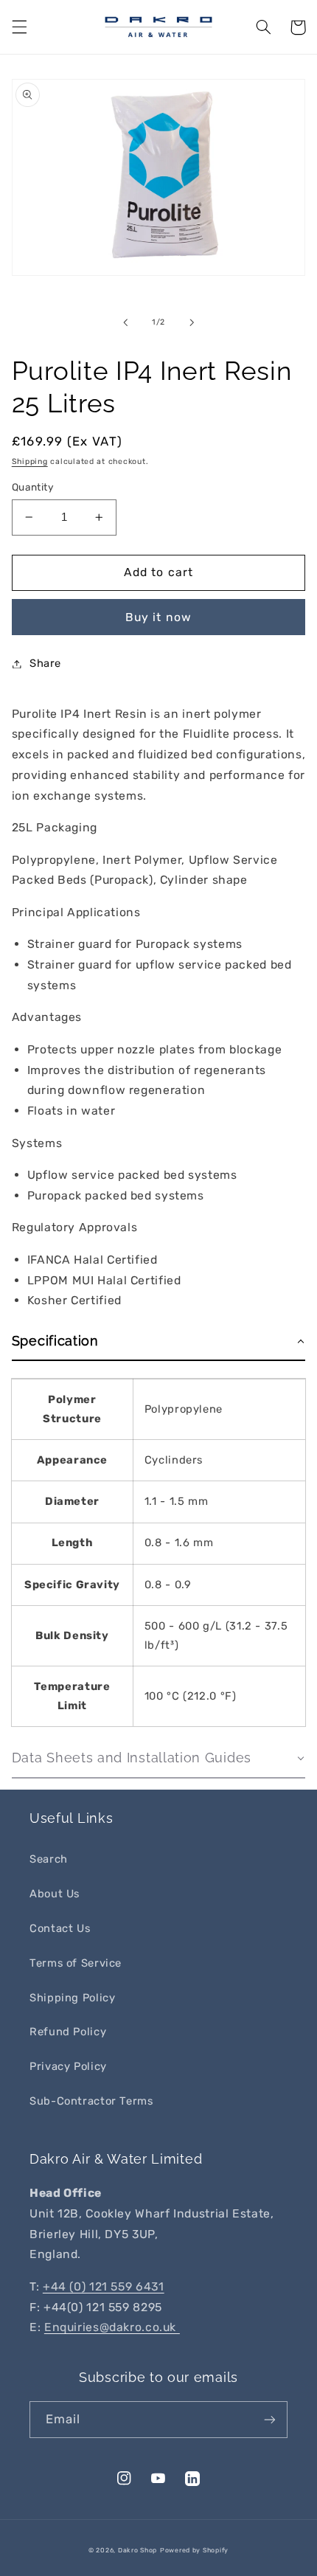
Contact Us (60, 1928)
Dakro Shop (137, 2550)
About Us (55, 1894)
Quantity (33, 487)
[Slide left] (125, 322)
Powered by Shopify (194, 2550)
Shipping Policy (72, 1998)
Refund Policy (68, 2032)
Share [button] (45, 663)
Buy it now (158, 617)
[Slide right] (192, 322)
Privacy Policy (68, 2066)
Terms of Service (76, 1963)
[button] (19, 27)
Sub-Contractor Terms (91, 2101)
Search (49, 1859)
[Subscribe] (270, 2419)
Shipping (30, 461)
